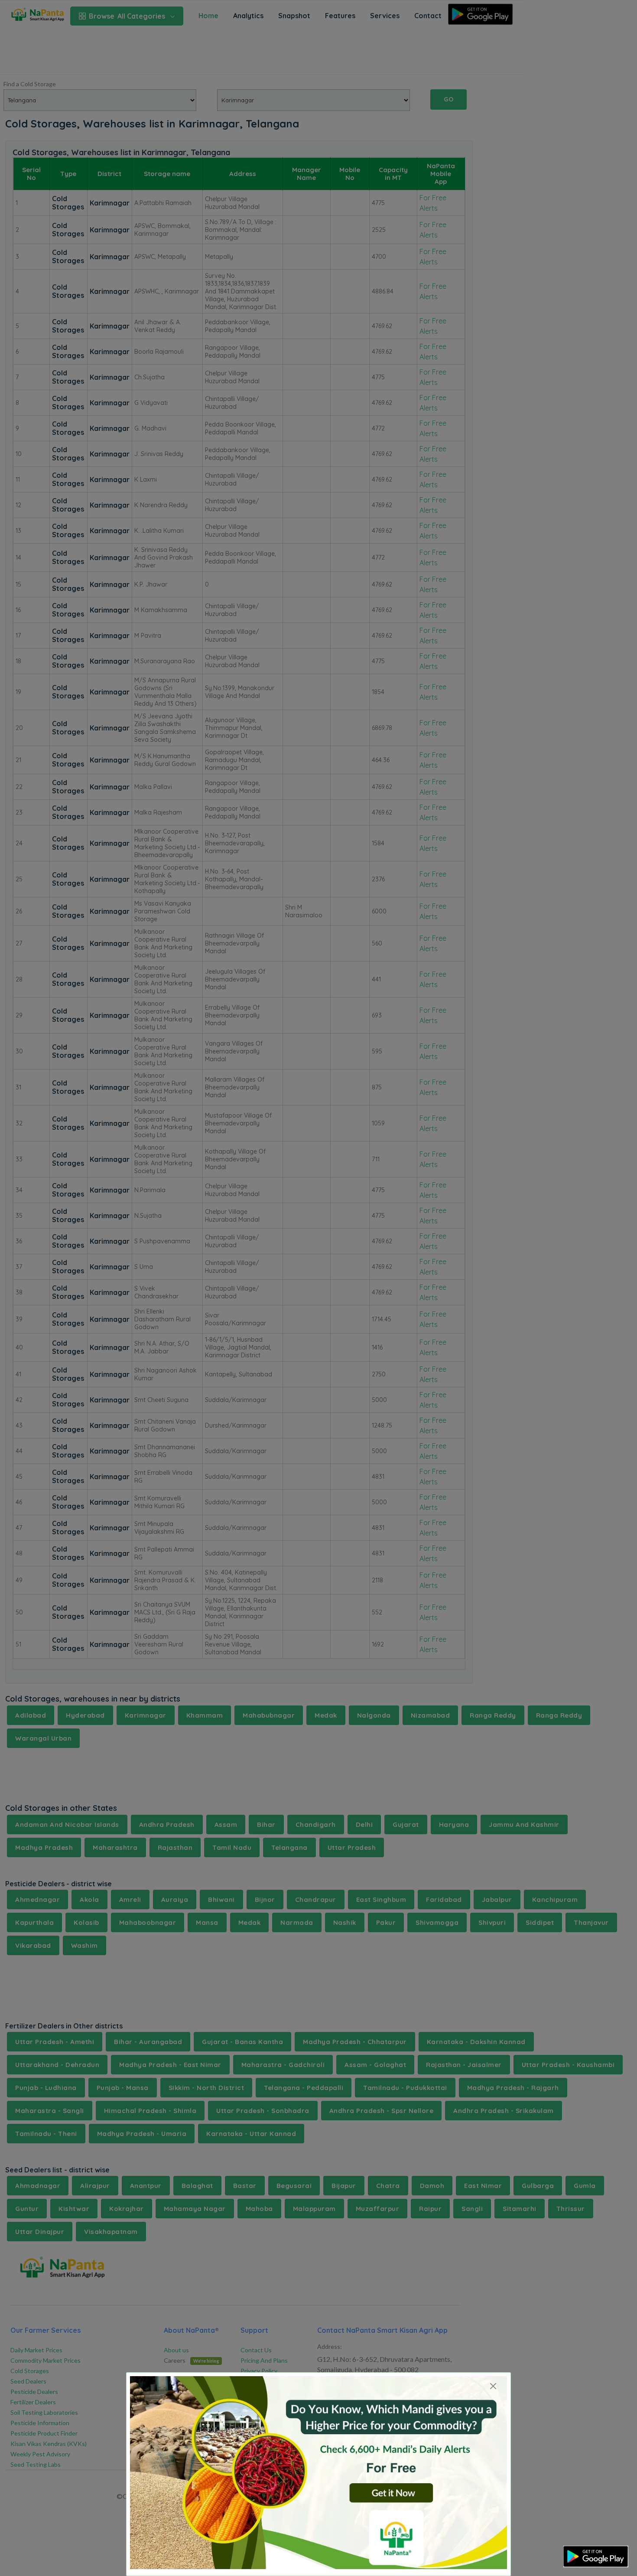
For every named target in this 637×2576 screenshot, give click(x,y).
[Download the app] (596, 2556)
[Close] (493, 2386)
